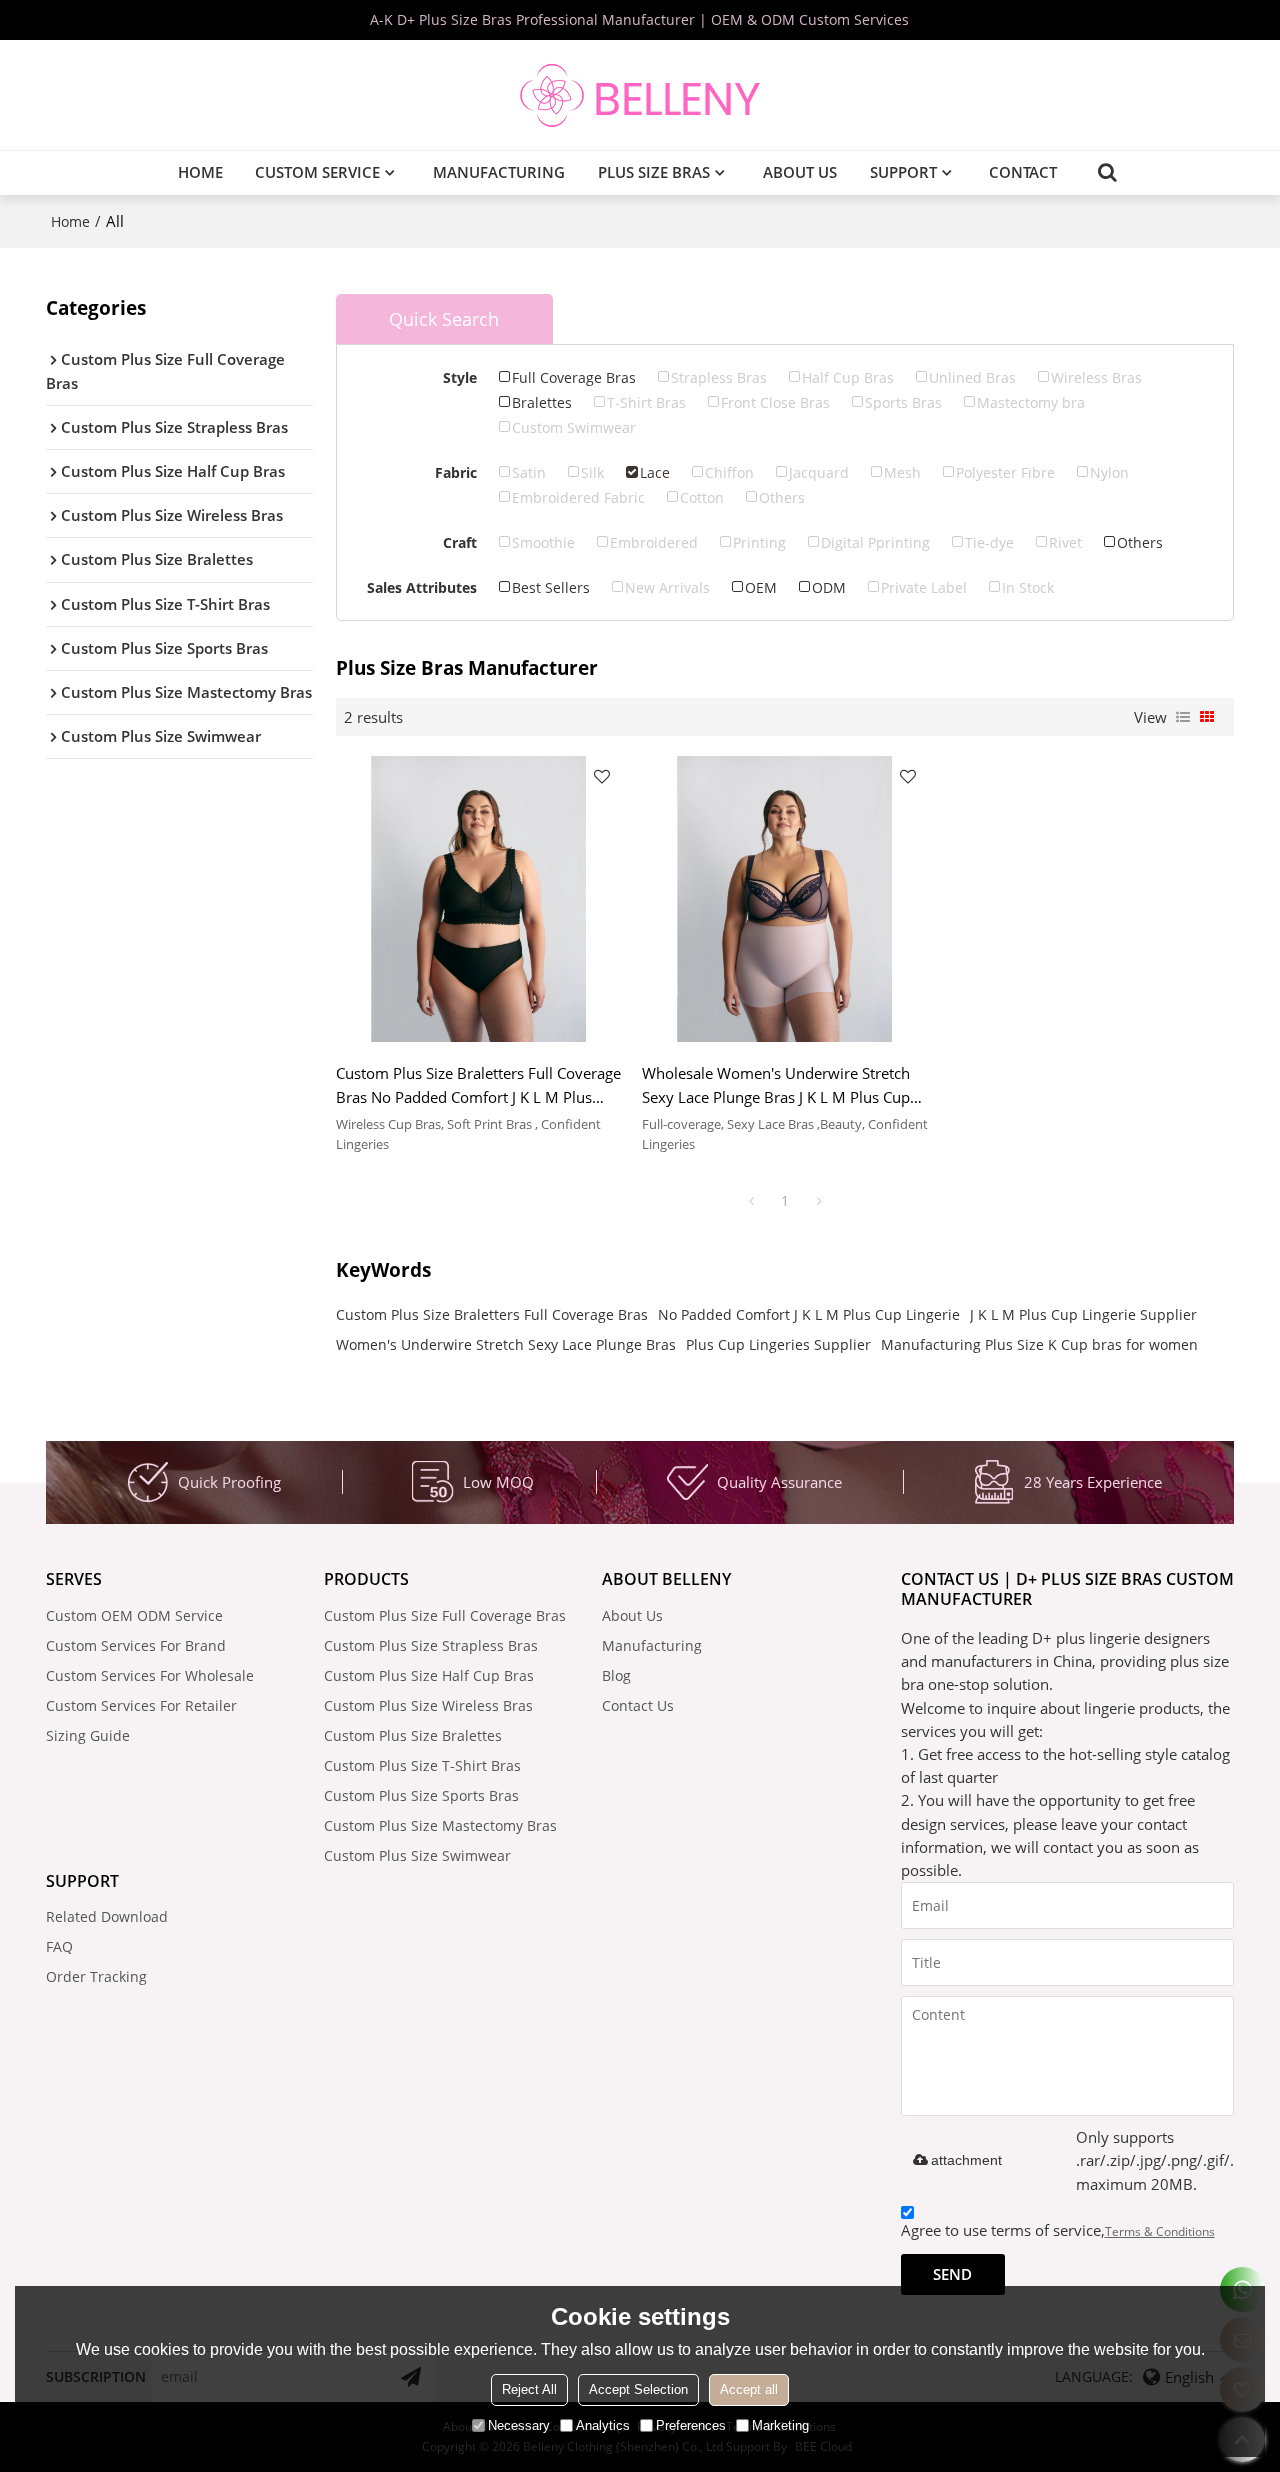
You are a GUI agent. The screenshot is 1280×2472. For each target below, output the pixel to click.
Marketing (780, 2425)
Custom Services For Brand (136, 1645)
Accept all (749, 2389)
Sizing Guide (88, 1735)
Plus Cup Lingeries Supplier (778, 1344)
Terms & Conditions (1160, 2231)
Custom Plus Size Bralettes (413, 1735)
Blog (616, 1675)
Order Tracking (96, 1976)
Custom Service (317, 172)
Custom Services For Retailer (141, 1705)
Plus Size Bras (654, 172)
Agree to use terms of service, (1058, 2230)
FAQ (59, 1946)
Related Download (107, 1916)
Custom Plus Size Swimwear (417, 1855)
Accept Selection (638, 2389)
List (1183, 717)
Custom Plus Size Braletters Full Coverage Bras (492, 1314)
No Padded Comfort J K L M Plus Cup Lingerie (809, 1314)
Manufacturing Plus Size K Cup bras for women (1039, 1344)
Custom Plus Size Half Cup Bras (429, 1675)
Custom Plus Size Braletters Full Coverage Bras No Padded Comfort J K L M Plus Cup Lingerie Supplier (478, 1085)
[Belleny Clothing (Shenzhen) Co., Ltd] (640, 95)
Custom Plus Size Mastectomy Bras (440, 1825)
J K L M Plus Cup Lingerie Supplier (1083, 1314)
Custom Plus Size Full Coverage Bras (445, 1615)
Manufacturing (499, 172)
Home (200, 172)
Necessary (519, 2425)
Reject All (529, 2389)
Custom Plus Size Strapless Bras (431, 1645)
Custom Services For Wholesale (150, 1675)
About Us (800, 172)
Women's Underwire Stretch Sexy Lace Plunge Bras (506, 1344)
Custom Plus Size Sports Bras (421, 1795)
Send (952, 2274)
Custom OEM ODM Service (134, 1615)
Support (903, 172)
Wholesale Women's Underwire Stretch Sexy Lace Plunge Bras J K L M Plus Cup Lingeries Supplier (776, 1085)
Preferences (691, 2425)
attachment (966, 2160)
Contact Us (638, 1705)
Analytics (603, 2425)
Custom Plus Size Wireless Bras (428, 1705)
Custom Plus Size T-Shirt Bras (422, 1765)
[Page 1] (751, 1201)
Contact (1023, 172)
